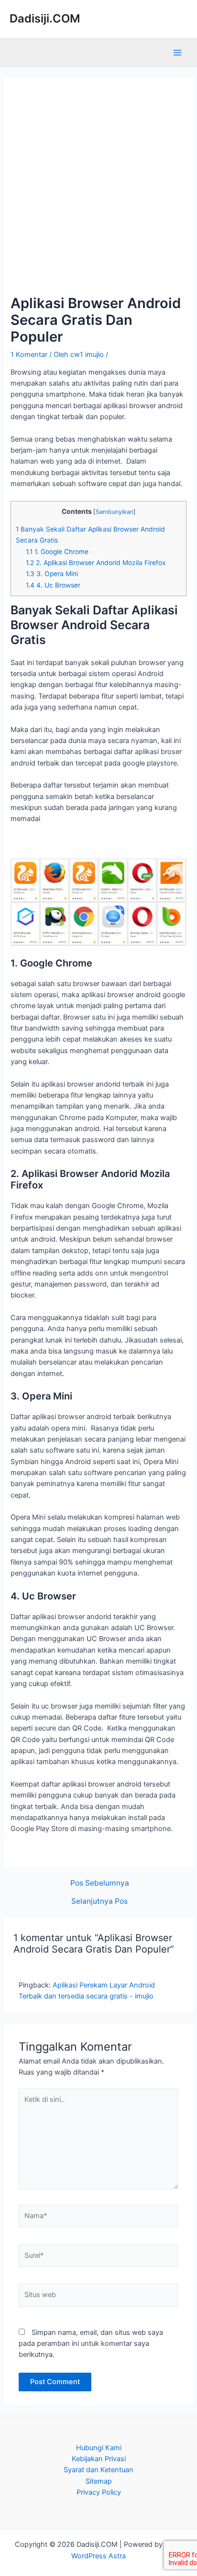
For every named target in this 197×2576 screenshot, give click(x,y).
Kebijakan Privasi (99, 2459)
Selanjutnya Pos (99, 1901)
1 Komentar (29, 355)
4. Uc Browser (53, 585)
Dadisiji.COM (45, 18)
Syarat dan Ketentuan (98, 2470)
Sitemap (99, 2481)
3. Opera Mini (52, 574)
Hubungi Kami (99, 2448)
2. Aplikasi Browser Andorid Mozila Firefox (96, 563)
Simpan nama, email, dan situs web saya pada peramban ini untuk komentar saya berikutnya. (91, 2344)
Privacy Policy (99, 2492)
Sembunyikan (115, 512)
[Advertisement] (98, 191)
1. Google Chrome (57, 552)
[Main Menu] (177, 53)
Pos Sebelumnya (100, 1883)
